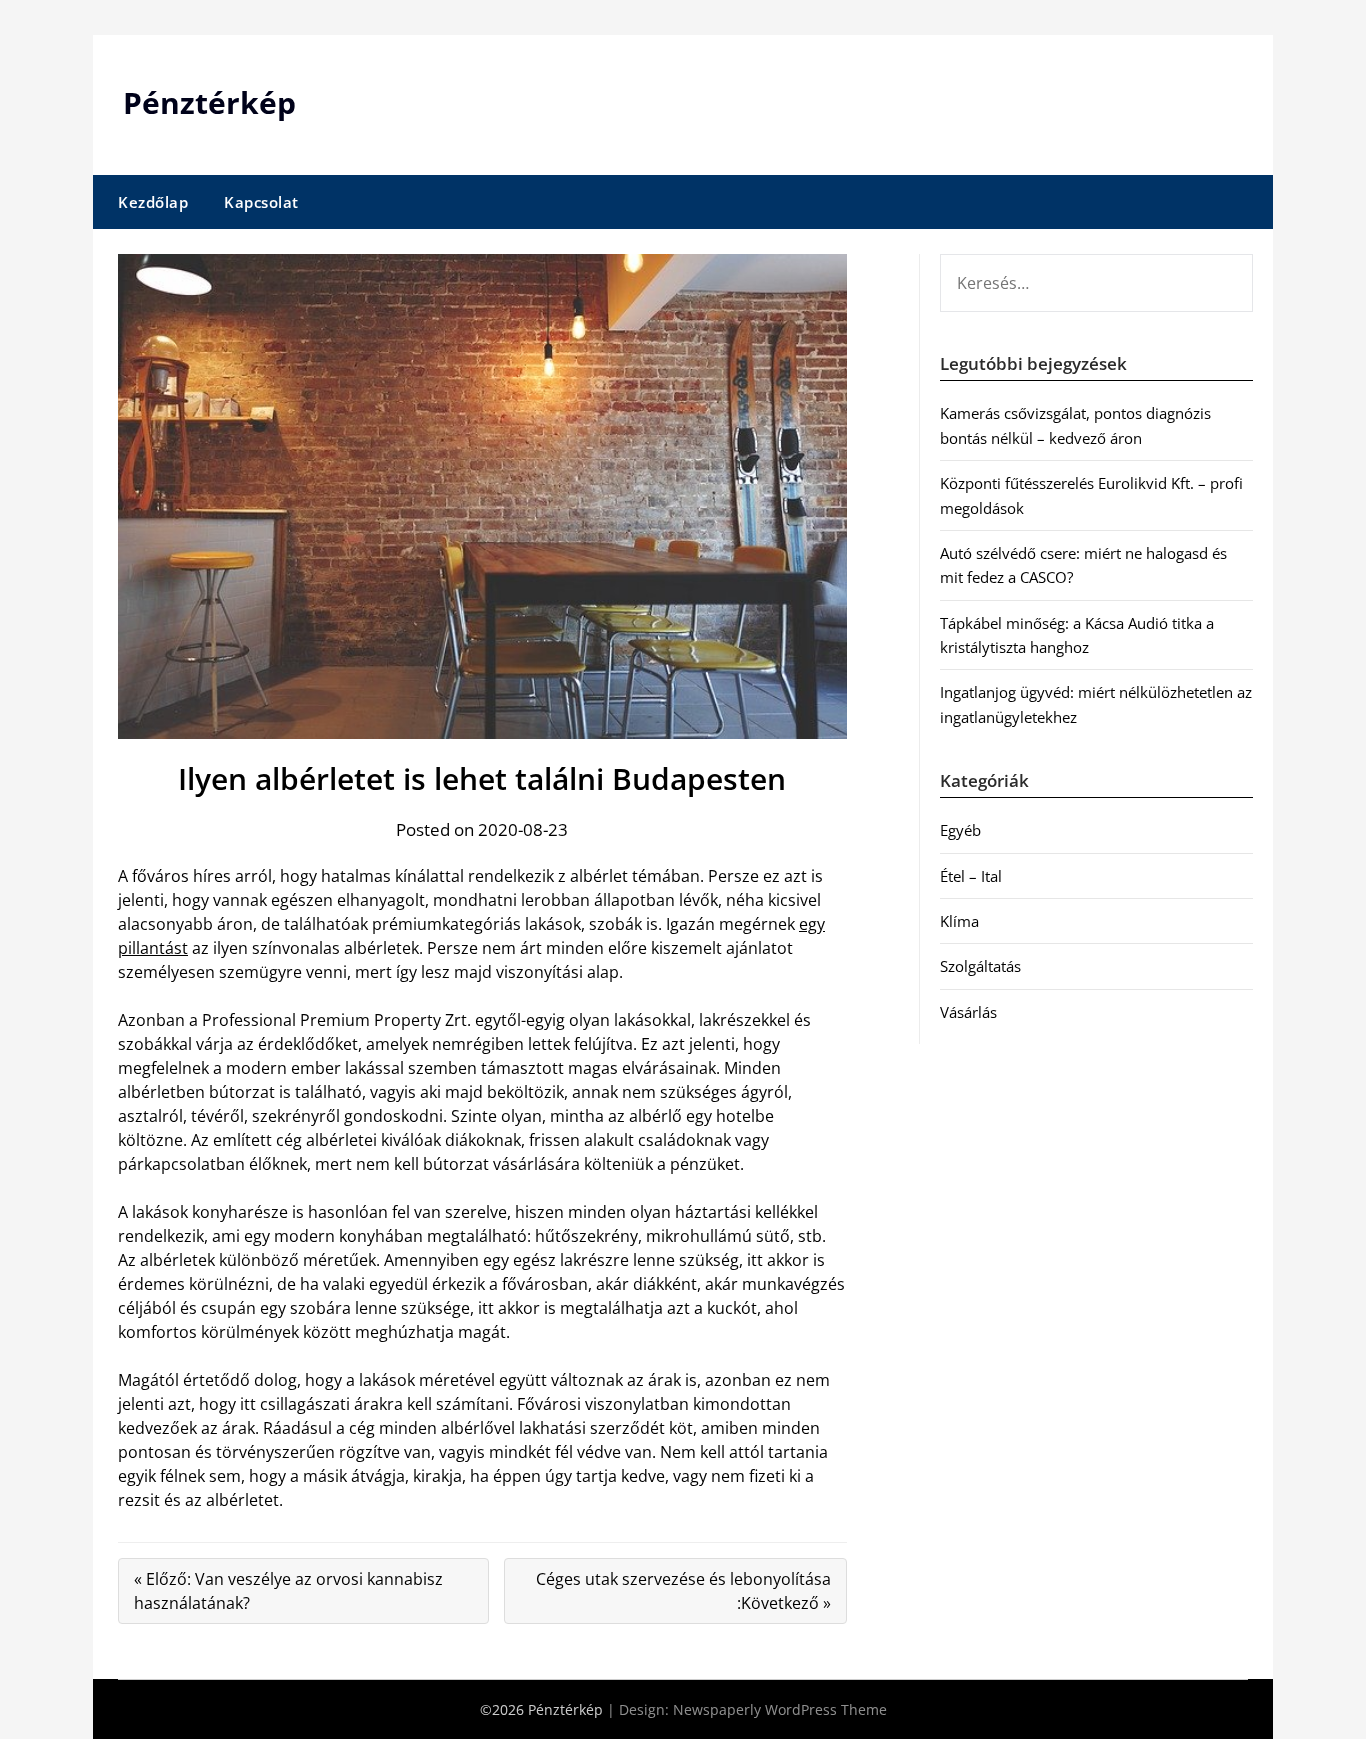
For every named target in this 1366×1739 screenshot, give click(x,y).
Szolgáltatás (980, 966)
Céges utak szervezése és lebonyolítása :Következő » (683, 1591)
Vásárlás (968, 1012)
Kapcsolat (261, 202)
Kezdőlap (153, 202)
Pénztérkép (209, 102)
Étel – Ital (971, 876)
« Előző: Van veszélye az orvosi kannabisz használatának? (288, 1591)
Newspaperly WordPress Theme (780, 1709)
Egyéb (960, 830)
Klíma (959, 921)
